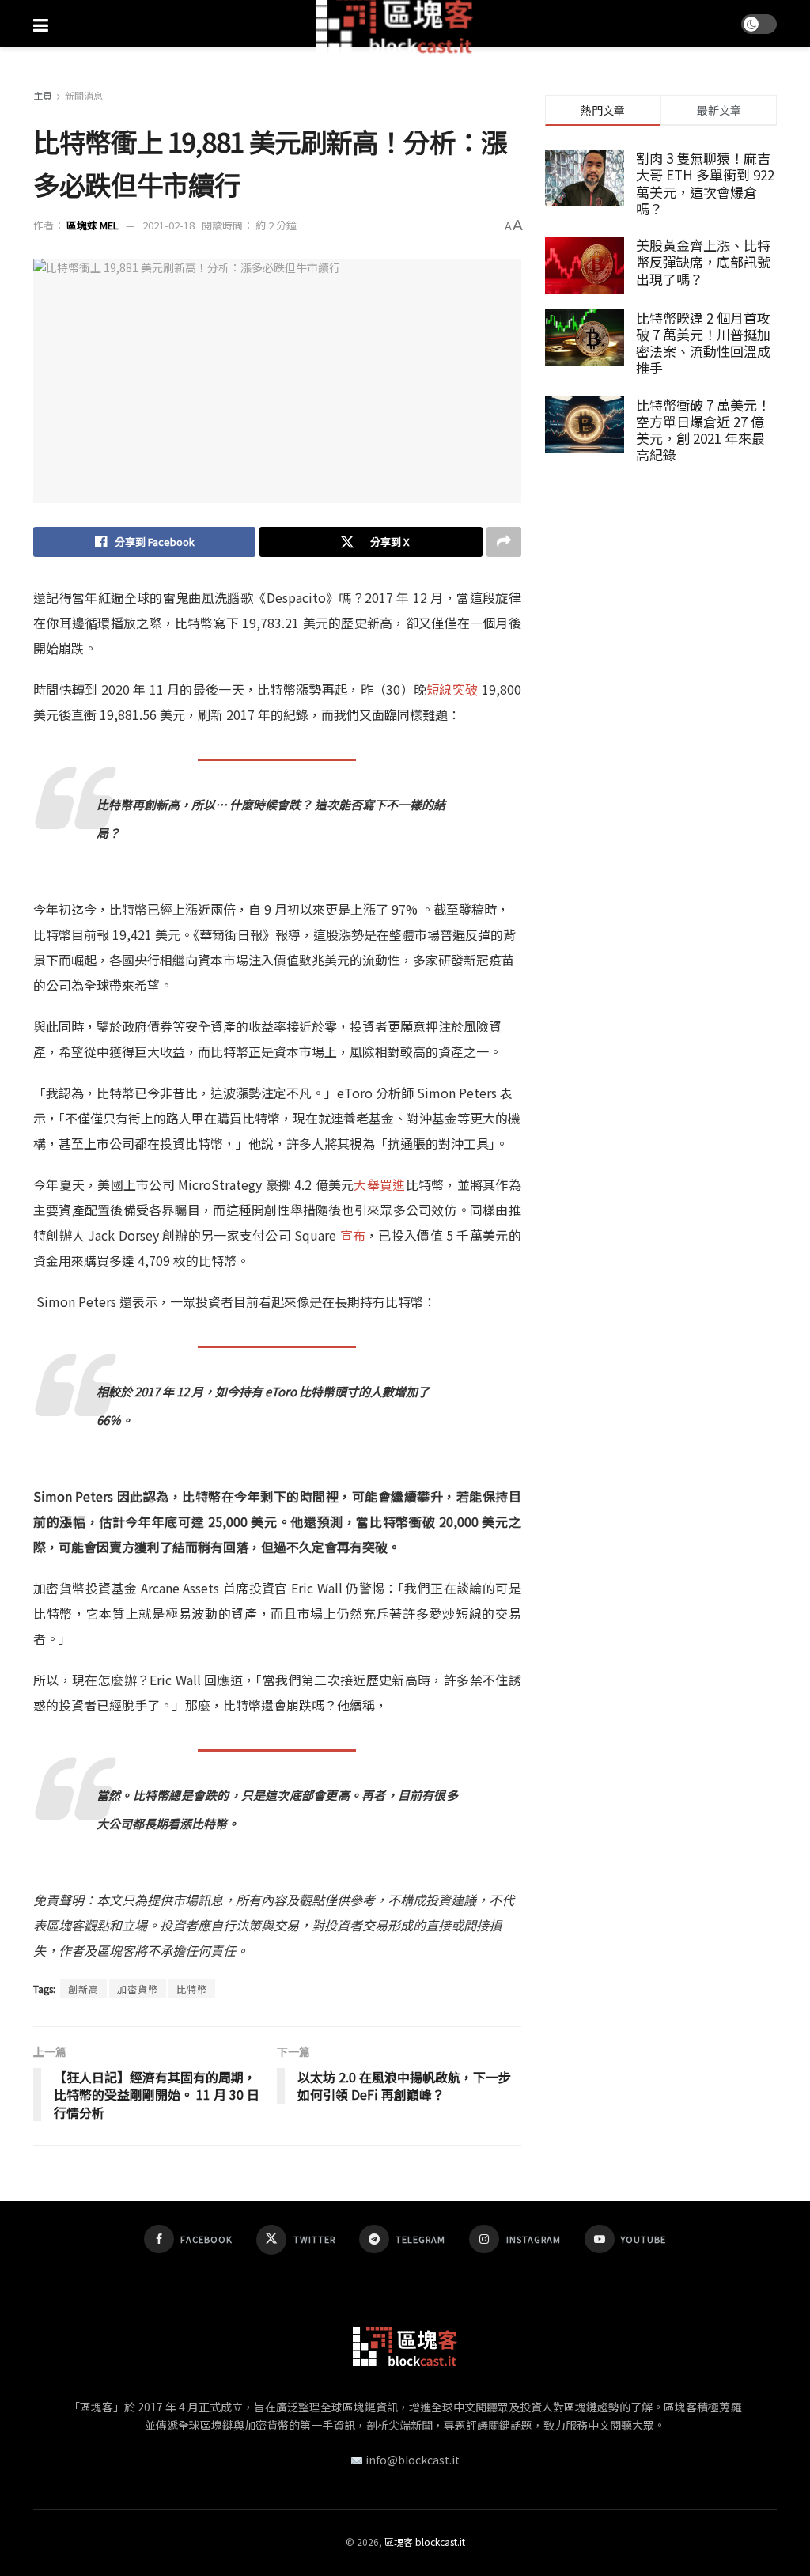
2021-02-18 (168, 225)
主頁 (43, 95)
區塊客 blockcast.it (425, 2542)
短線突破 (452, 689)
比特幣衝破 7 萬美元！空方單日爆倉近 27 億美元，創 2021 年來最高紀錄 (703, 430)
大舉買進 (379, 1184)
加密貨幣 (138, 1989)
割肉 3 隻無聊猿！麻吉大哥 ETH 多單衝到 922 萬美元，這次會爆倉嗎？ (705, 183)
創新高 (83, 1989)
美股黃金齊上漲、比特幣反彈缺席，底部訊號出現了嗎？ (703, 262)
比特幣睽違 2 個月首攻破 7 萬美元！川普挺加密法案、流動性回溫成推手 (703, 343)
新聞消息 (84, 95)
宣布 (353, 1235)
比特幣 (218, 1260)
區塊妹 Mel (93, 225)
